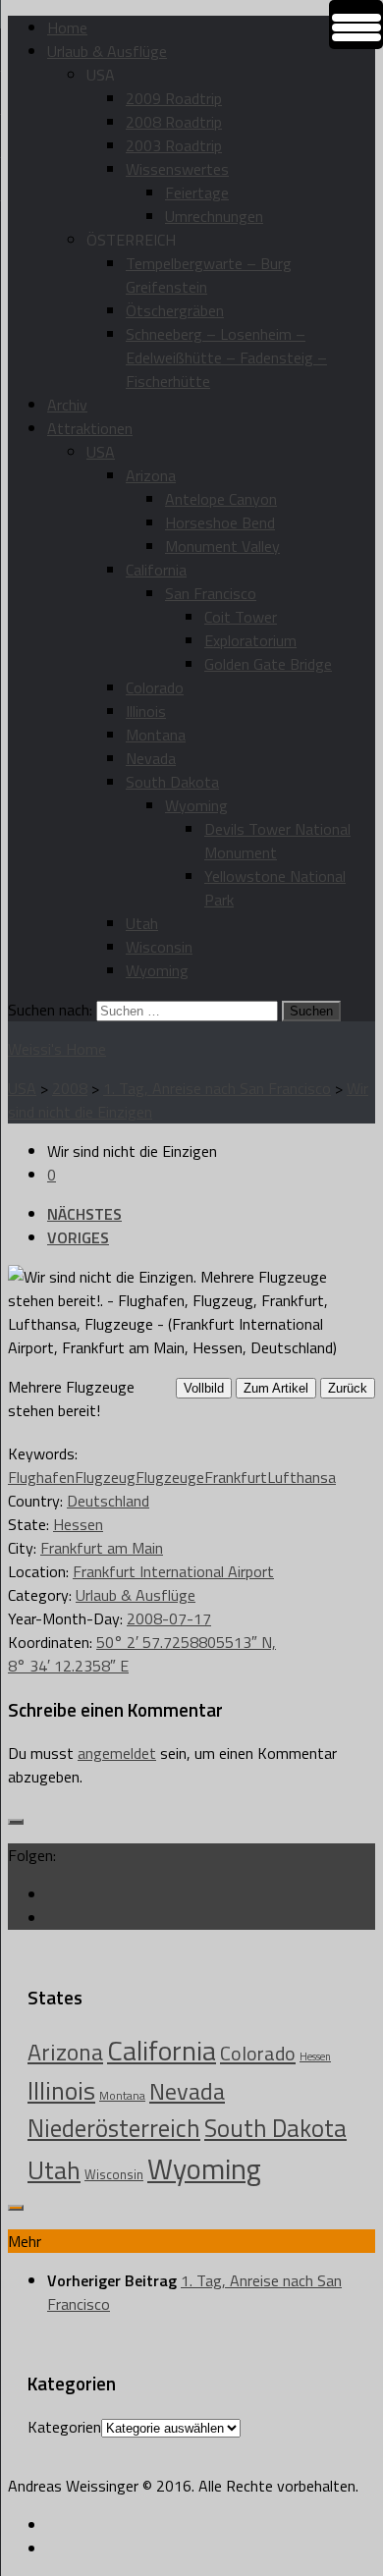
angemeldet (117, 1753)
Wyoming (196, 805)
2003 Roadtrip (174, 145)
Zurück (348, 1388)
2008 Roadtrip (174, 122)
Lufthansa (301, 1477)
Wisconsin (159, 947)
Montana (156, 735)
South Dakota (172, 782)
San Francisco (211, 593)
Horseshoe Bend (220, 522)
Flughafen (41, 1477)
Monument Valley (222, 546)
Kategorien (64, 2427)
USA (101, 452)
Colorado (155, 687)
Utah (142, 923)
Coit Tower (241, 617)
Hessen (78, 1524)
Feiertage (197, 192)
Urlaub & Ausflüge (107, 51)
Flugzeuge (170, 1477)
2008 (70, 1088)
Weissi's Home (57, 1049)
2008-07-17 (169, 1618)
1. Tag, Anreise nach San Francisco (217, 1088)
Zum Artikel (276, 1388)
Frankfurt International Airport (173, 1571)
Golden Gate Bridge (268, 664)
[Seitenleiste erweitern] (16, 1822)
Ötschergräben (175, 310)
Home (67, 27)
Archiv (67, 405)
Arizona (151, 475)
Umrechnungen (214, 216)
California (156, 570)
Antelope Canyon (221, 499)
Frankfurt (236, 1477)
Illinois (146, 711)
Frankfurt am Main (102, 1548)
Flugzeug (105, 1477)
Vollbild (204, 1388)
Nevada (151, 758)
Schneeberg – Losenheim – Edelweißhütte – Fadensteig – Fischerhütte (226, 357)
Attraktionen (90, 428)
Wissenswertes (177, 169)
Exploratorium (250, 640)
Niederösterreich (114, 2128)
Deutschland (108, 1501)
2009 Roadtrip (174, 98)
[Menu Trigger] (356, 25)
